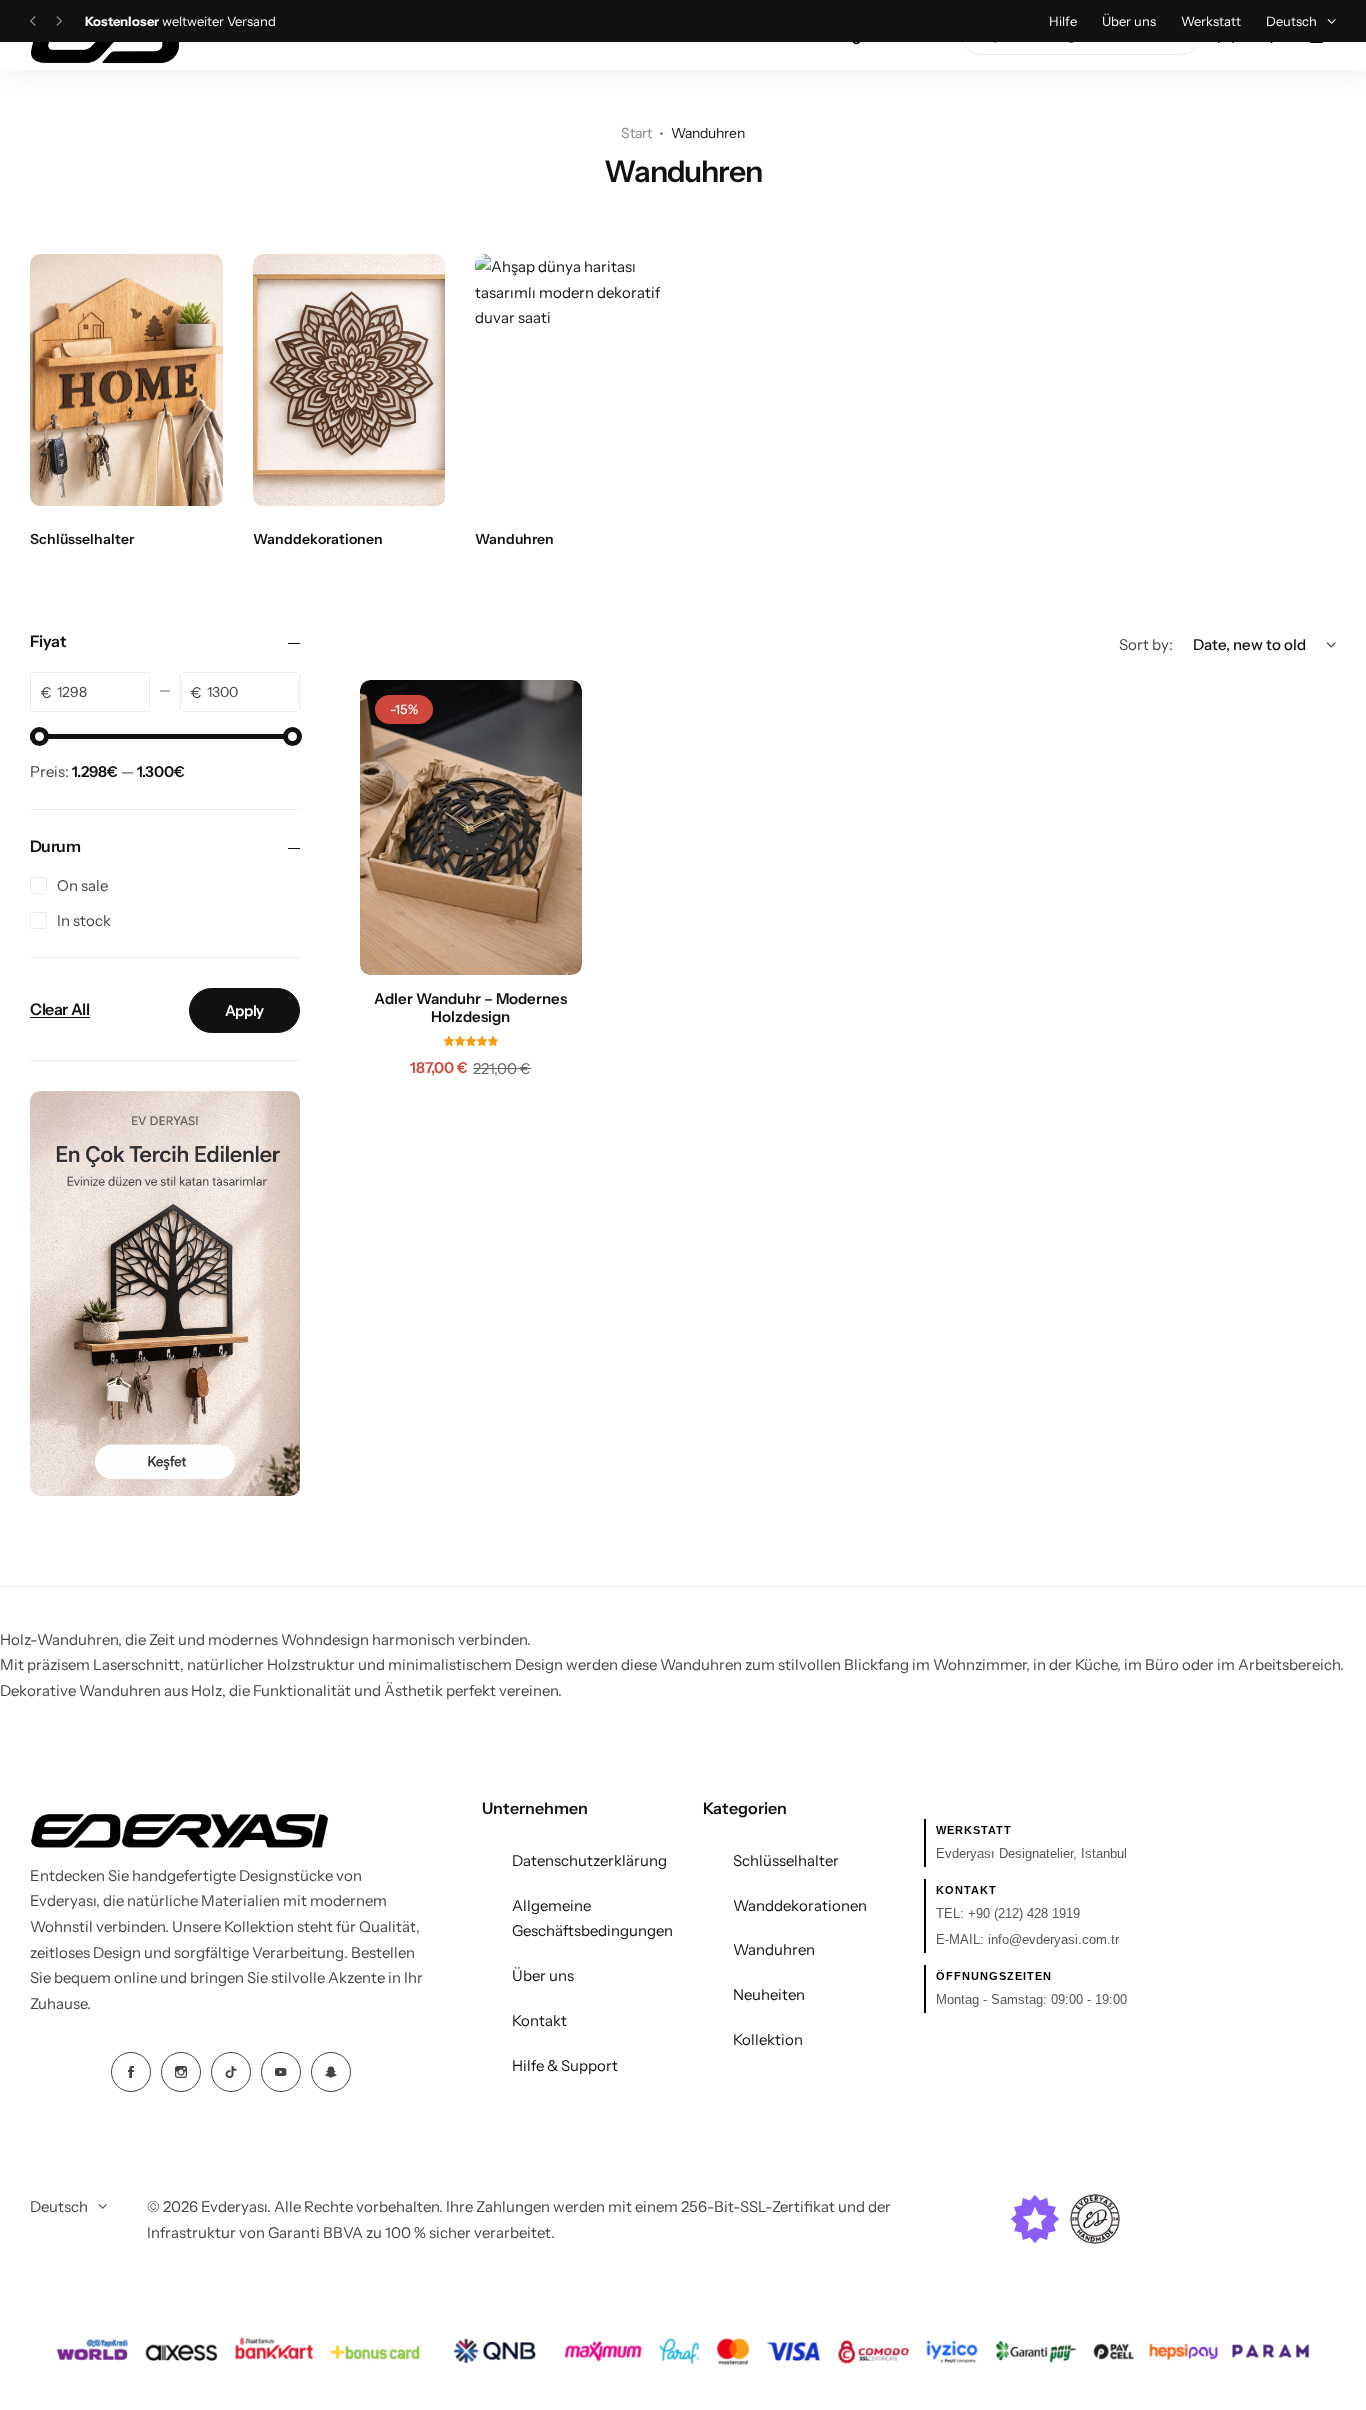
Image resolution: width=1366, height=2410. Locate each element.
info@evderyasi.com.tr (1053, 1939)
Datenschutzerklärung (589, 1860)
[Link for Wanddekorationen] (349, 380)
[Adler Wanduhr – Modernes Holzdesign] (471, 827)
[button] (33, 21)
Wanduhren (774, 1949)
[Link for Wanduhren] (571, 380)
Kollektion (768, 2039)
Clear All (60, 1010)
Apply (244, 1010)
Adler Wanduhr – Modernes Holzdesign (470, 1008)
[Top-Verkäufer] (1035, 2219)
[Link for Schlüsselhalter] (126, 380)
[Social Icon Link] (131, 2072)
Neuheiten (769, 1994)
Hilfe (1063, 21)
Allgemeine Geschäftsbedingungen (592, 1918)
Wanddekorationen (800, 1905)
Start (636, 133)
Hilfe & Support (565, 2065)
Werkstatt (1211, 21)
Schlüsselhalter (786, 1860)
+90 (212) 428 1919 (1024, 1913)
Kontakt (539, 2020)
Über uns (1129, 21)
